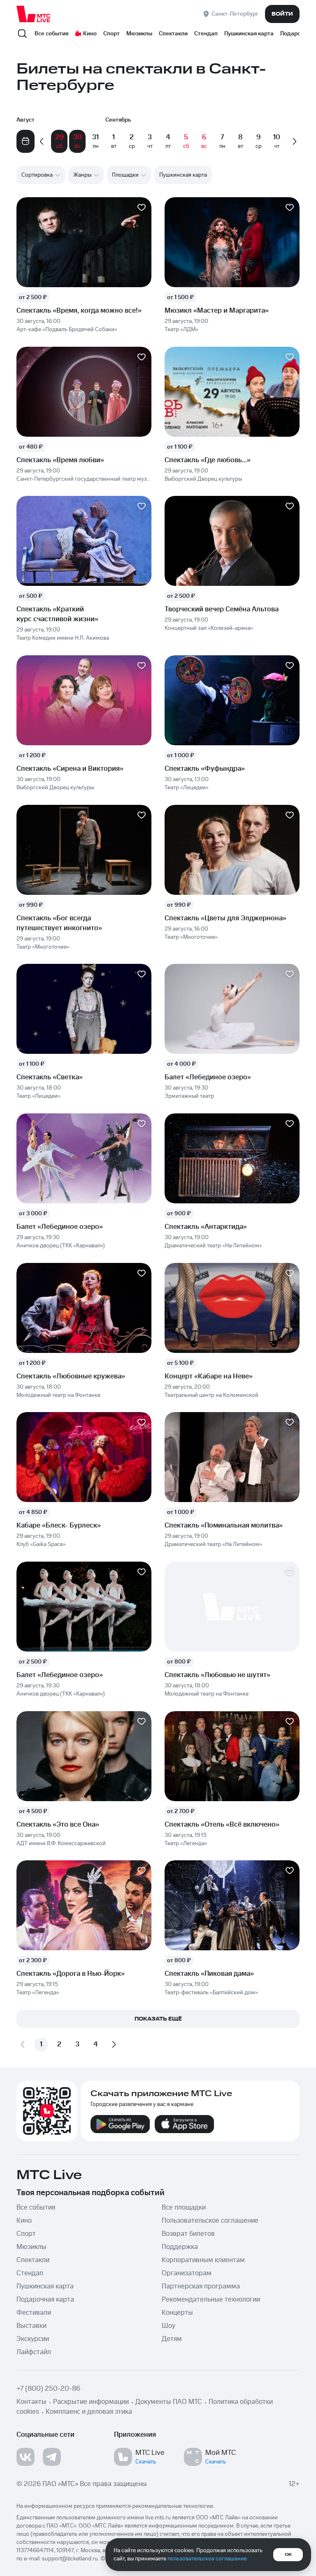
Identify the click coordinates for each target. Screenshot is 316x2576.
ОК (288, 2555)
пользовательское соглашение (207, 2559)
